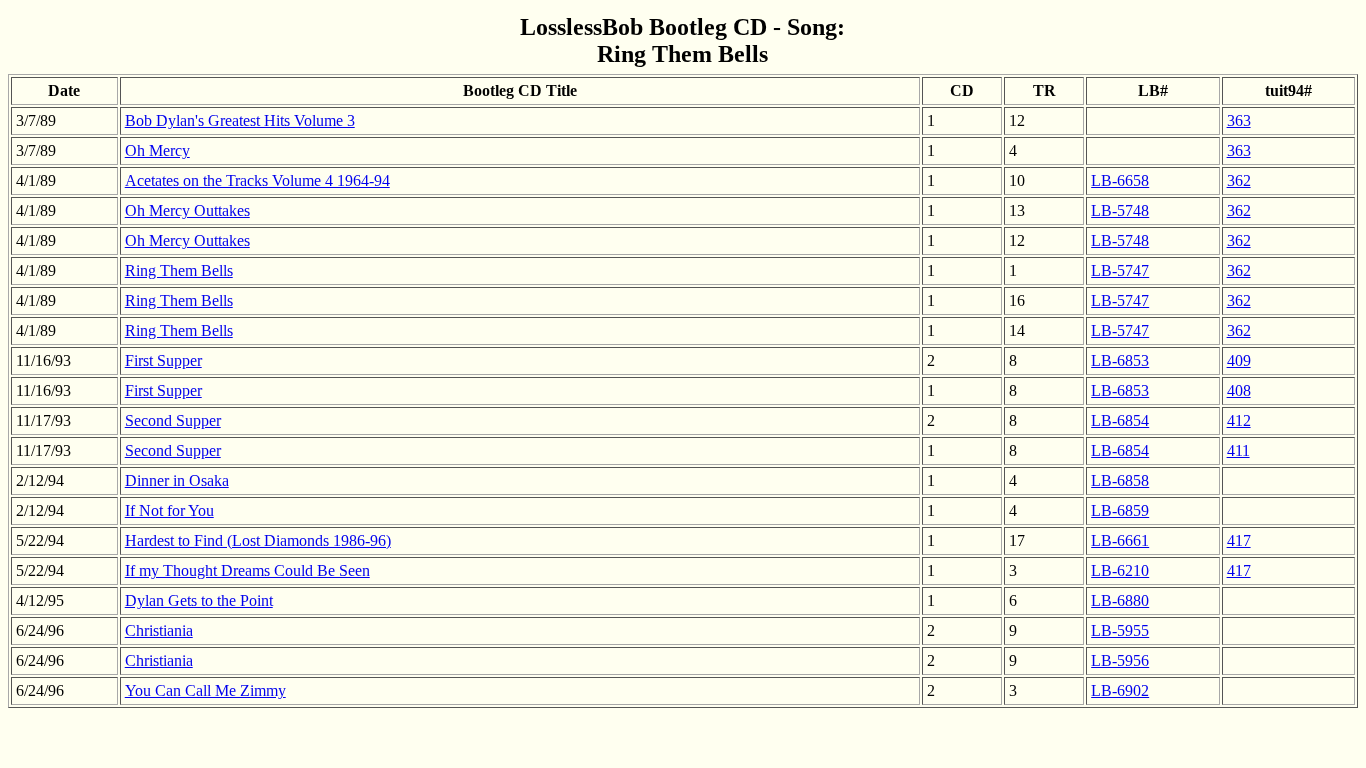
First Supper (163, 360)
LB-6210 (1120, 570)
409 (1239, 360)
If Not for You (169, 510)
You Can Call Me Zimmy (205, 690)
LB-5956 (1120, 660)
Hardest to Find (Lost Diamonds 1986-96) (258, 540)
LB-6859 (1120, 510)
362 (1239, 180)
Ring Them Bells (179, 270)
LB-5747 (1120, 270)
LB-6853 (1120, 360)
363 (1239, 120)
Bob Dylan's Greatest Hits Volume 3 (240, 120)
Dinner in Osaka (177, 480)
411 (1238, 450)
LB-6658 (1120, 180)
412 (1239, 420)
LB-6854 (1120, 420)
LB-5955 (1120, 630)
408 (1239, 390)
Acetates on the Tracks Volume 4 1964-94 (257, 180)
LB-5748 (1120, 210)
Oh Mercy (157, 150)
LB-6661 (1120, 540)
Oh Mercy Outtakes (187, 210)
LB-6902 (1120, 690)
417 (1239, 540)
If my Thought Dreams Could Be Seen (247, 570)
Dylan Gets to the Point (199, 600)
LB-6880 (1120, 600)
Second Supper (173, 420)
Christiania (159, 630)
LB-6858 (1120, 480)
